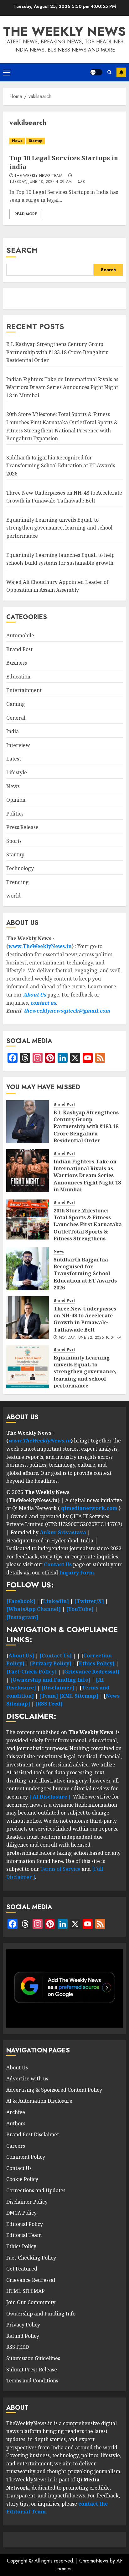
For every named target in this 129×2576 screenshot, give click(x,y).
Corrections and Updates (36, 2190)
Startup (36, 141)
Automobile (20, 635)
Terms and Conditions (32, 2381)
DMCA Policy (21, 2213)
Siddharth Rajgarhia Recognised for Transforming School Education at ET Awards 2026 (61, 466)
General (16, 718)
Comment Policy (26, 2157)
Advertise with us (27, 2079)
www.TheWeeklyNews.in (40, 946)
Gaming (16, 704)
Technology (20, 868)
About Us (35, 995)
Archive (16, 2112)
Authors (16, 2123)
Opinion (16, 800)
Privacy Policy (23, 2325)
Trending (18, 882)
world (13, 896)
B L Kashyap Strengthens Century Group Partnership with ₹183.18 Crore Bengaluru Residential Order (57, 352)
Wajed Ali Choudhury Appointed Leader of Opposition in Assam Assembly (57, 586)
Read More (26, 214)
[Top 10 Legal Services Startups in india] (64, 141)
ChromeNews (94, 2561)
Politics (15, 814)
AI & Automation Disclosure (39, 2101)
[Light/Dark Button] (96, 72)
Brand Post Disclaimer (33, 2134)
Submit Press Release (32, 2370)
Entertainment (24, 690)
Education (18, 677)
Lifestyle (17, 772)
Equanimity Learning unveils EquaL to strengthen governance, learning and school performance (59, 528)
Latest (14, 759)
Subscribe (121, 72)
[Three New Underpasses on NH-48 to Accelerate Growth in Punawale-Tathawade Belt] (28, 1318)
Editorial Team (24, 2235)
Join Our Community (31, 2302)
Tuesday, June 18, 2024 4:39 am (41, 182)
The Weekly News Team (38, 176)
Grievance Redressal (31, 2280)
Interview (18, 745)
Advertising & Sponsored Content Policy (54, 2090)
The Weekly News (64, 31)
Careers (16, 2146)
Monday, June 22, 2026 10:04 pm (90, 1338)
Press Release (22, 827)
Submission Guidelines (33, 2358)
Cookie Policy (22, 2179)
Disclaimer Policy (27, 2202)
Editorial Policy (25, 2224)
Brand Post (19, 649)
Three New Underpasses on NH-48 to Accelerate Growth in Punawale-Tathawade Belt (85, 1319)
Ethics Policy (21, 2246)
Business (17, 663)
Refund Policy (23, 2336)
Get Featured (22, 2269)
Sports (14, 841)
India (13, 731)
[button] (7, 72)
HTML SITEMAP (26, 2291)
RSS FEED (18, 2347)
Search (22, 250)
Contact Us (19, 2168)
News (17, 141)
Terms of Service (61, 1869)
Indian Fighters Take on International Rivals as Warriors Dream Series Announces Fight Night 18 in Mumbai (62, 387)
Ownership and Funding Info (41, 2314)
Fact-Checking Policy (31, 2258)
